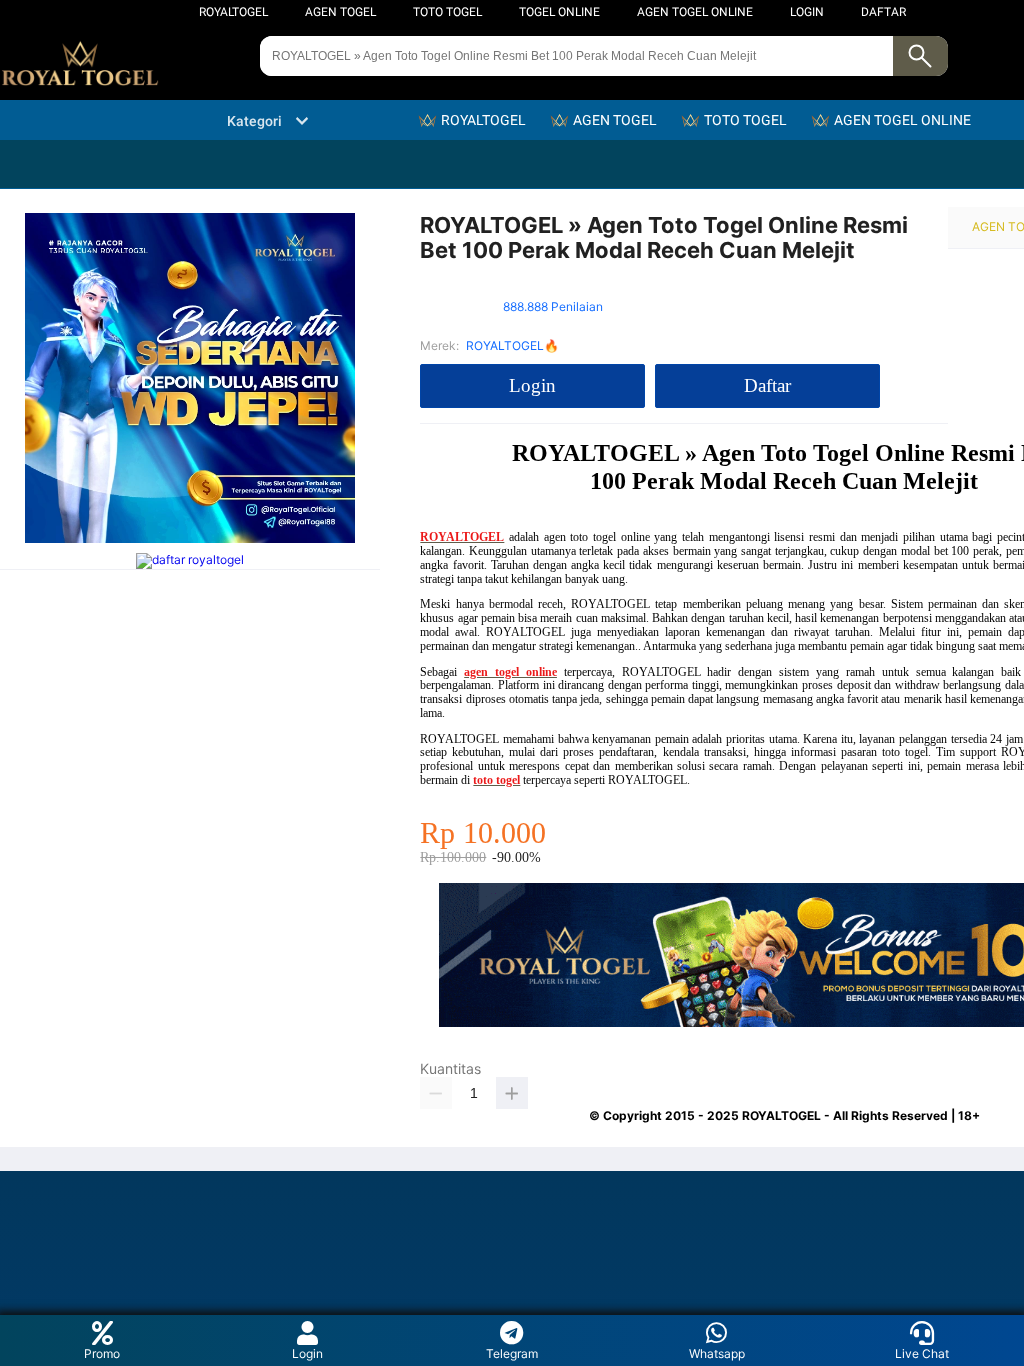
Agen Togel (340, 12)
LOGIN (807, 12)
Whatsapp (717, 1353)
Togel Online (559, 12)
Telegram (512, 1353)
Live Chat (922, 1353)
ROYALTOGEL (233, 12)
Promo (102, 1353)
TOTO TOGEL (447, 12)
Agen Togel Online (695, 12)
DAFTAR (883, 12)
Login (307, 1353)
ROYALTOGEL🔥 (512, 345)
